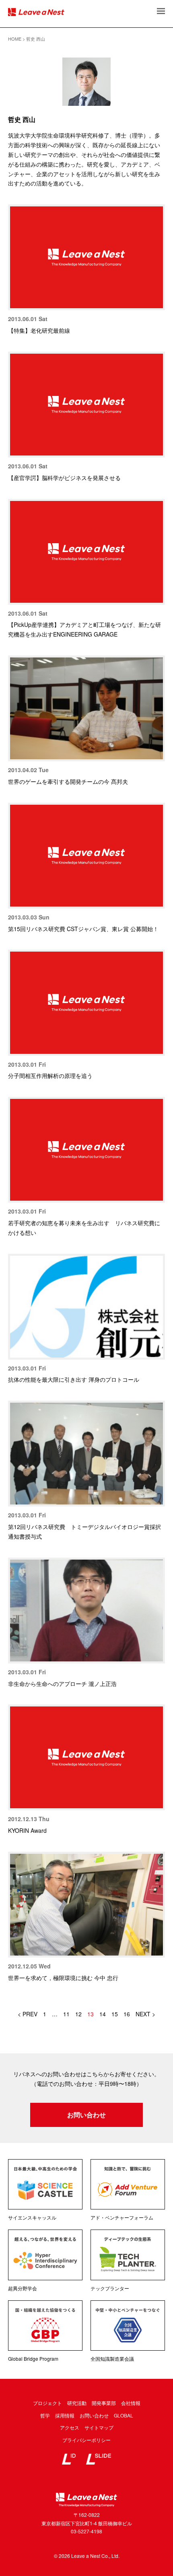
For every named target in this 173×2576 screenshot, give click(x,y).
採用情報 (65, 2415)
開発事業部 (104, 2403)
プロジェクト (47, 2403)
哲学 (45, 2415)
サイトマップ (99, 2427)
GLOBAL (124, 2415)
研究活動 (77, 2403)
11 (66, 2014)
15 (115, 2014)
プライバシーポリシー (86, 2440)
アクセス (70, 2427)
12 (78, 2014)
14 (103, 2014)
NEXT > (145, 2014)
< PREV (28, 2014)
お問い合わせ (86, 2115)
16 (127, 2014)
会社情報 (131, 2403)
